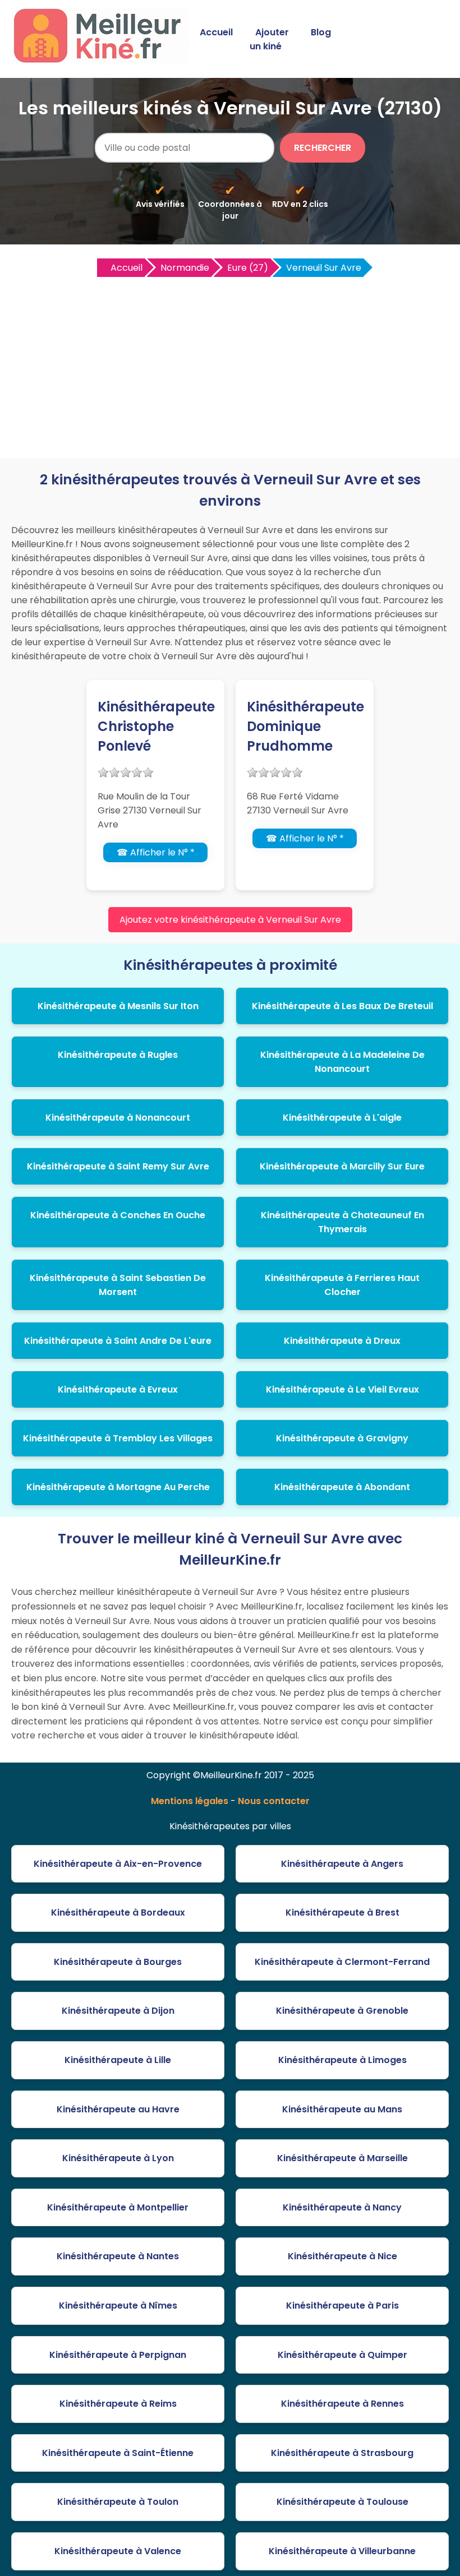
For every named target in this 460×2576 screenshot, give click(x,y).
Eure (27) (248, 268)
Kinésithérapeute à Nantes (118, 2256)
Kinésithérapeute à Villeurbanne (342, 2551)
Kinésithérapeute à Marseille (342, 2158)
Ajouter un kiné (269, 39)
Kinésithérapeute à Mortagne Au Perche (118, 1487)
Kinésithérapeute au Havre (118, 2109)
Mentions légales (190, 1801)
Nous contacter (274, 1801)
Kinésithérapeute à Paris (342, 2306)
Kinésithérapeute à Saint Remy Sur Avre (118, 1166)
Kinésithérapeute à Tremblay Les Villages (118, 1438)
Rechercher (323, 148)
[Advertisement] (230, 363)
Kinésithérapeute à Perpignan (118, 2355)
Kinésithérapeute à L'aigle (342, 1118)
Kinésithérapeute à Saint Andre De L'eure (118, 1341)
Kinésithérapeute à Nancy (342, 2207)
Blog (321, 32)
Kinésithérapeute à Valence (118, 2551)
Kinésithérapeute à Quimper (342, 2355)
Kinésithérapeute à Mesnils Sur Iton (118, 1006)
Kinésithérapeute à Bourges (118, 1962)
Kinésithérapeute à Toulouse (342, 2502)
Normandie (185, 268)
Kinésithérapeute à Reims (118, 2404)
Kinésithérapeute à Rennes (342, 2404)
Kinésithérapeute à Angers (342, 1864)
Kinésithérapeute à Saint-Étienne (118, 2453)
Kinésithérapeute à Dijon (118, 2011)
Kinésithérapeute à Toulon (118, 2502)
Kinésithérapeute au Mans (342, 2109)
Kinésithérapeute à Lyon (118, 2158)
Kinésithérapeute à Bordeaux (118, 1913)
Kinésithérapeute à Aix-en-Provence (118, 1864)
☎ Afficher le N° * (156, 852)
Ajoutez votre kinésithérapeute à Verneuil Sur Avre (230, 920)
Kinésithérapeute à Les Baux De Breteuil (342, 1006)
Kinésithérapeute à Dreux (342, 1341)
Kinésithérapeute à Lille (118, 2060)
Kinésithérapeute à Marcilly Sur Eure (342, 1166)
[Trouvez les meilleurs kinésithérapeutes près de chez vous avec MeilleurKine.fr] (103, 60)
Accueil (216, 32)
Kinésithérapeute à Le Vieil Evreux (342, 1389)
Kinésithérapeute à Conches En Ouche (118, 1215)
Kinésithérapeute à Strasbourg (342, 2453)
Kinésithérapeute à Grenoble (342, 2011)
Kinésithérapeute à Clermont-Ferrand (342, 1962)
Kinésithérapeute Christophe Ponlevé (156, 726)
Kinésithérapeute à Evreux (118, 1389)
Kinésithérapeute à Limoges (342, 2060)
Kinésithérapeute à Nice (342, 2256)
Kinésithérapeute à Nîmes (118, 2306)
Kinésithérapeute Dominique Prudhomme (305, 726)
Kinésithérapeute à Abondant (342, 1487)
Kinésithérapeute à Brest (342, 1913)
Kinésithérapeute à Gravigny (342, 1438)
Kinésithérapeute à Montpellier (118, 2207)
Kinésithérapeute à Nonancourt (118, 1118)
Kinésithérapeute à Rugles (118, 1055)
